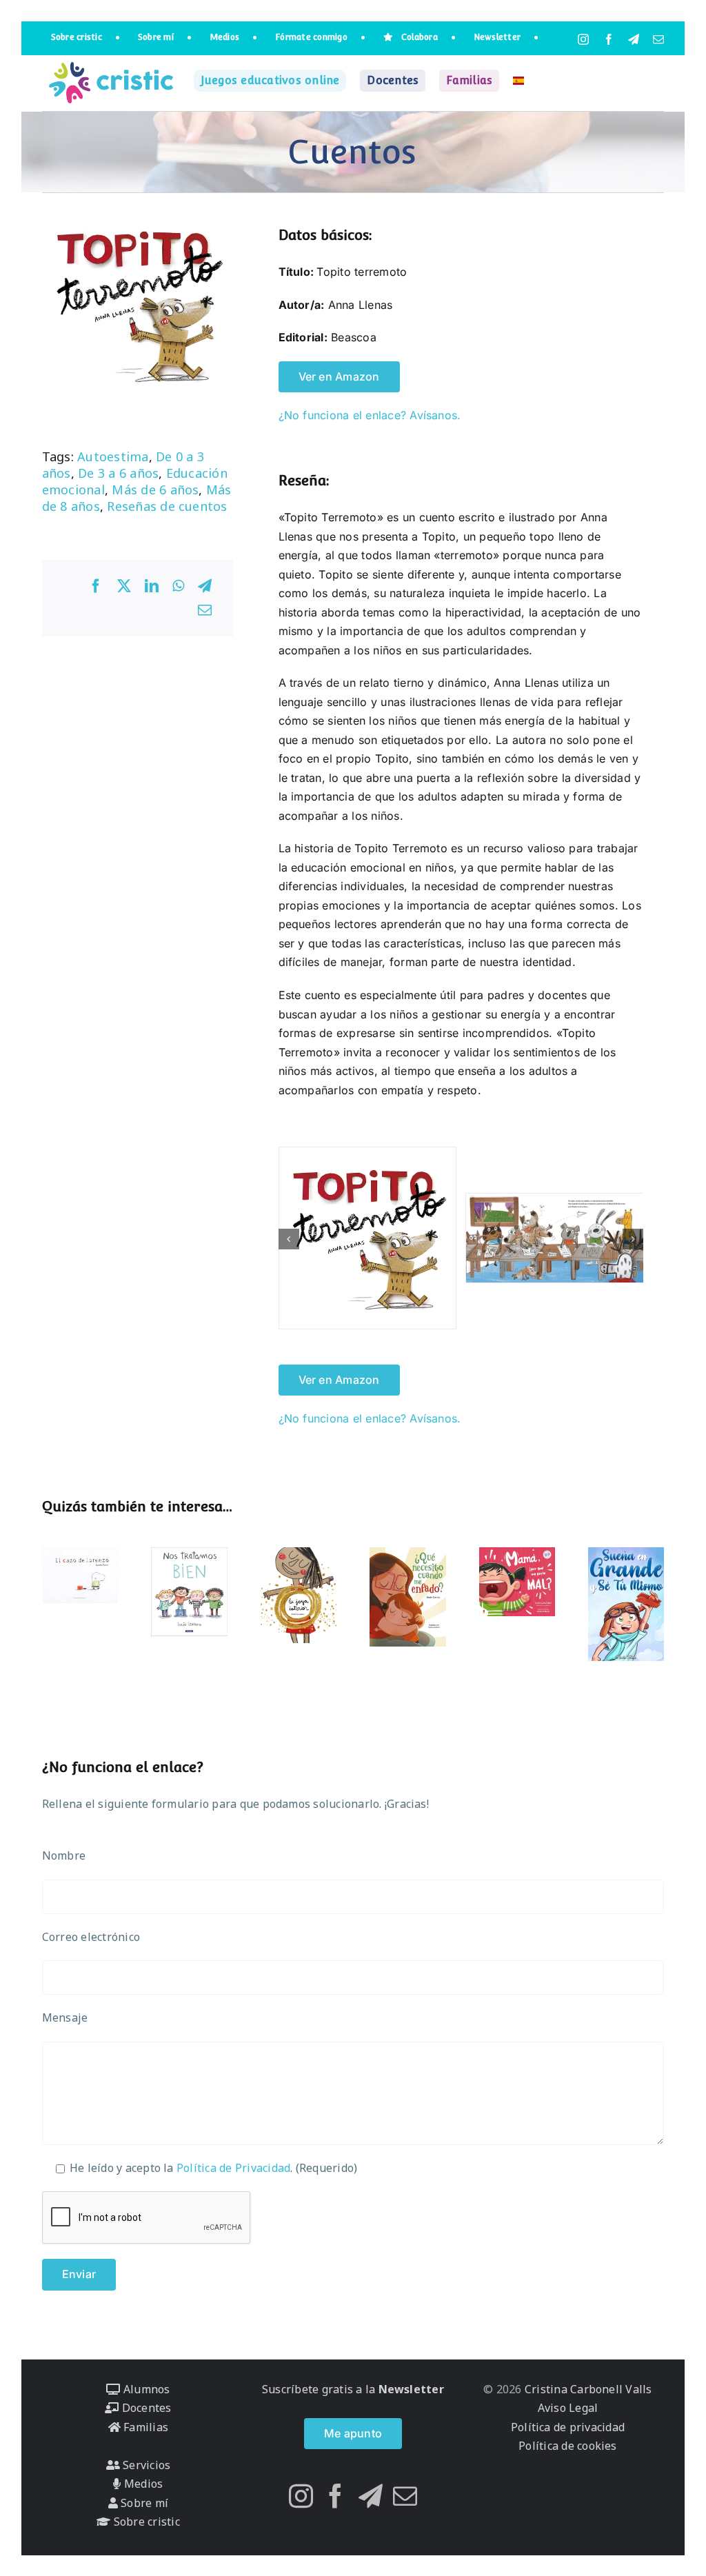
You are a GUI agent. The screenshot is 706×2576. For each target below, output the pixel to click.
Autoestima (113, 456)
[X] (124, 586)
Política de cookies (568, 2446)
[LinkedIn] (152, 586)
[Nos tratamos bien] (189, 1592)
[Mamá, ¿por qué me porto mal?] (517, 1582)
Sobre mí (143, 2503)
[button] (289, 1239)
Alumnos (145, 2389)
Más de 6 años (155, 490)
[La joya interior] (299, 1595)
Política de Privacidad (233, 2168)
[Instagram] (301, 2496)
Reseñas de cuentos (167, 506)
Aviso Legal (568, 2408)
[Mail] (405, 2496)
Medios (142, 2484)
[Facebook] (96, 586)
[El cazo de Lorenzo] (80, 1575)
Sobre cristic (145, 2522)
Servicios (145, 2465)
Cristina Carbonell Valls (587, 2389)
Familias (144, 2427)
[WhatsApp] (178, 586)
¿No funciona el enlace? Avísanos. (370, 415)
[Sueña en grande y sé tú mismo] (626, 1604)
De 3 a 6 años (118, 473)
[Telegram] (205, 586)
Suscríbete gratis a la (353, 2389)
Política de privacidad (568, 2427)
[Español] (518, 81)
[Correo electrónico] (205, 610)
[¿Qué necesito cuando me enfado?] (408, 1597)
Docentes (145, 2408)
